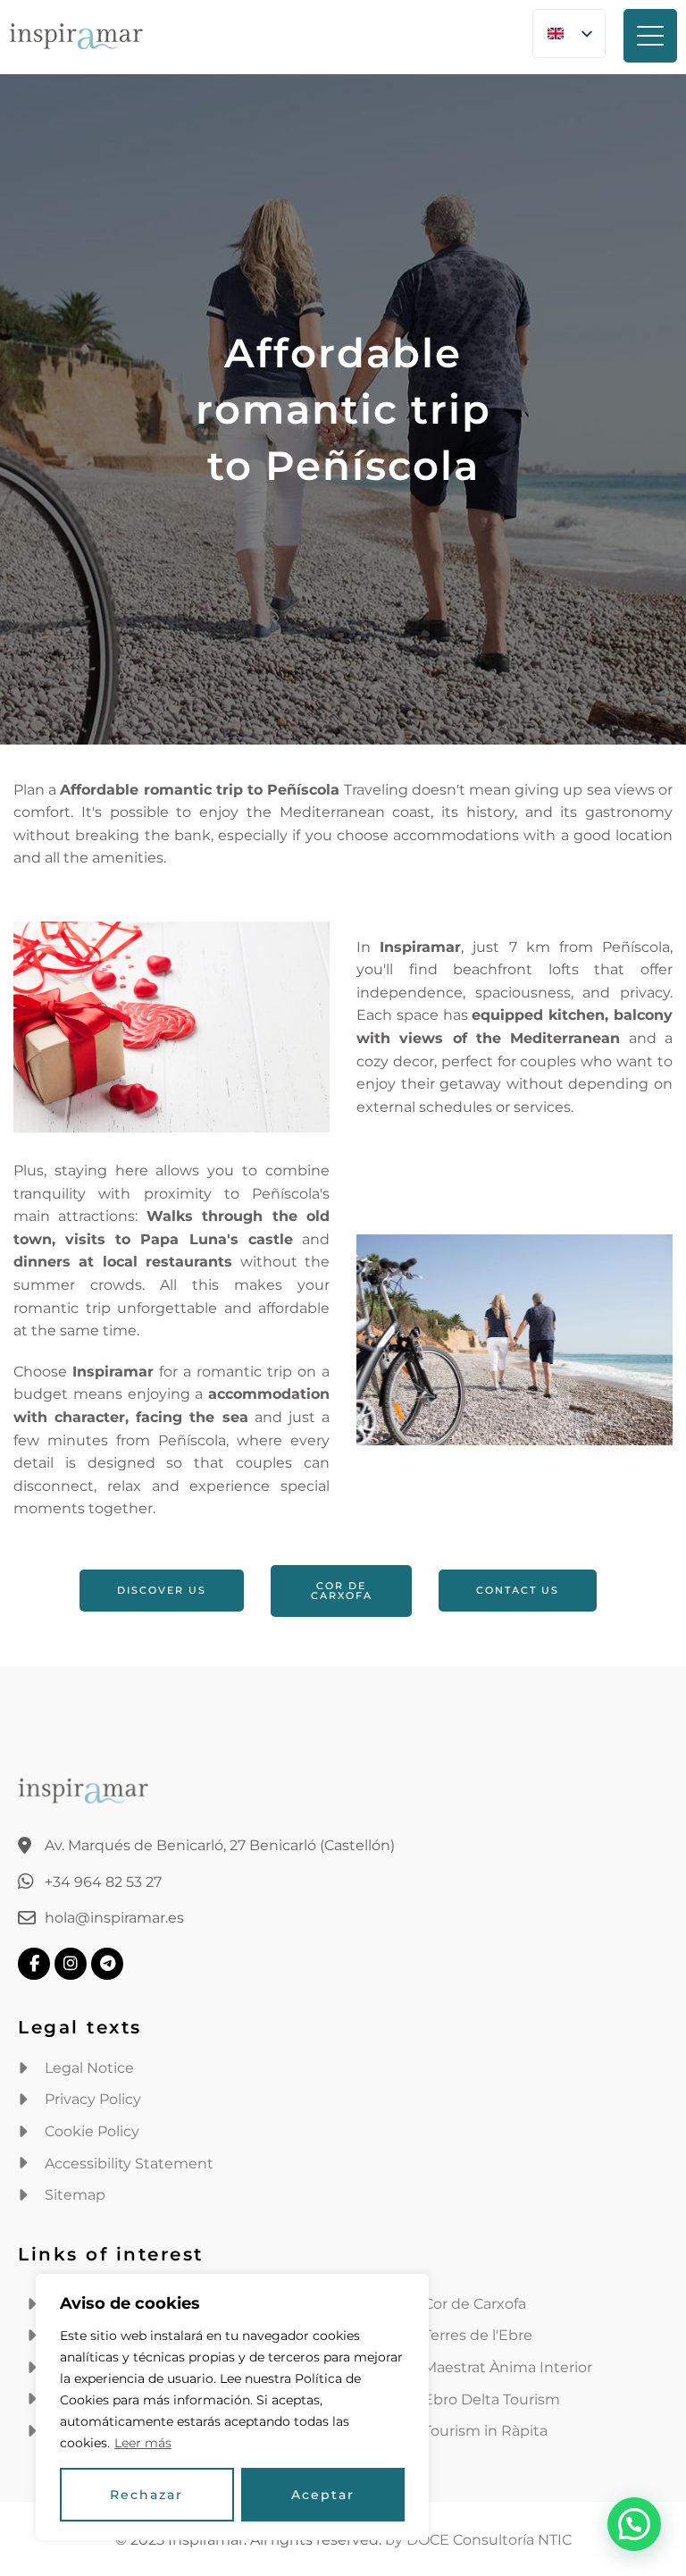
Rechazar (146, 2495)
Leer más (143, 2443)
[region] (232, 2407)
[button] (634, 2524)
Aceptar (323, 2495)
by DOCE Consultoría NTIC (478, 2540)
